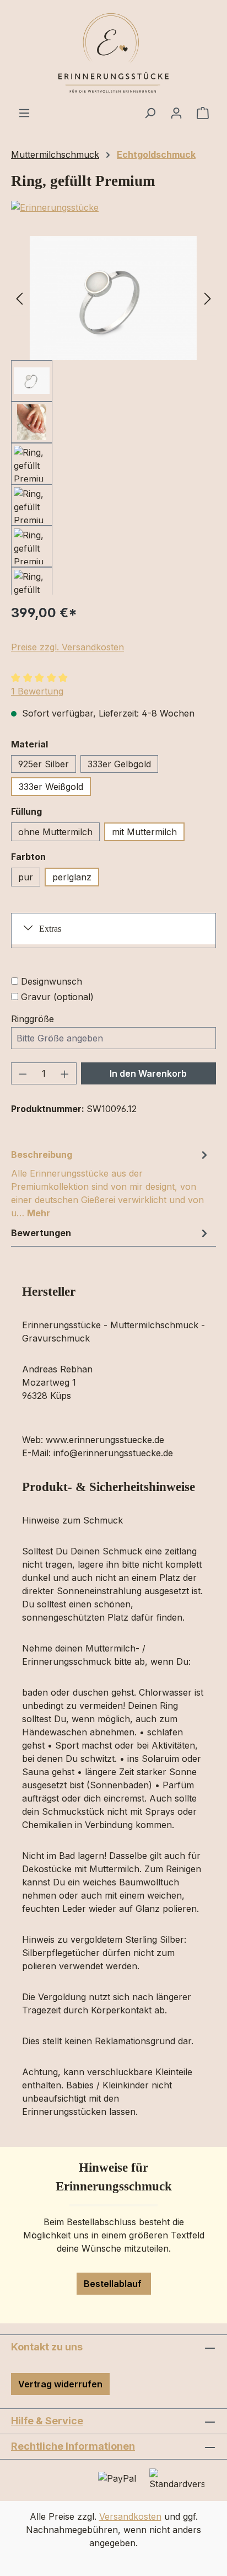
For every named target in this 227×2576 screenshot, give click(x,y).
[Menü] (24, 113)
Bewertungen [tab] (41, 1233)
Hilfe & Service (47, 2421)
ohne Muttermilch (55, 832)
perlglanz (72, 877)
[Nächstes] (208, 298)
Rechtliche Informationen (73, 2446)
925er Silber (44, 764)
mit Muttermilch (144, 832)
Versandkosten (130, 2516)
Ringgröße (33, 1019)
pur (26, 877)
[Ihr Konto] (176, 113)
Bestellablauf (114, 2284)
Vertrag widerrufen (60, 2384)
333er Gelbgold (119, 764)
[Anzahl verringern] (23, 1073)
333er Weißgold (51, 787)
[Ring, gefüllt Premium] (113, 298)
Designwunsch (52, 981)
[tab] (111, 1183)
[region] (113, 415)
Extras (50, 929)
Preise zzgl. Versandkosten (67, 647)
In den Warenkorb (148, 1073)
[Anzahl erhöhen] (65, 1073)
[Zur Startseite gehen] (113, 53)
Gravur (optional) (57, 997)
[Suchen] (150, 113)
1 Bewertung (37, 691)
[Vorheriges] (19, 298)
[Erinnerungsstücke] (113, 207)
